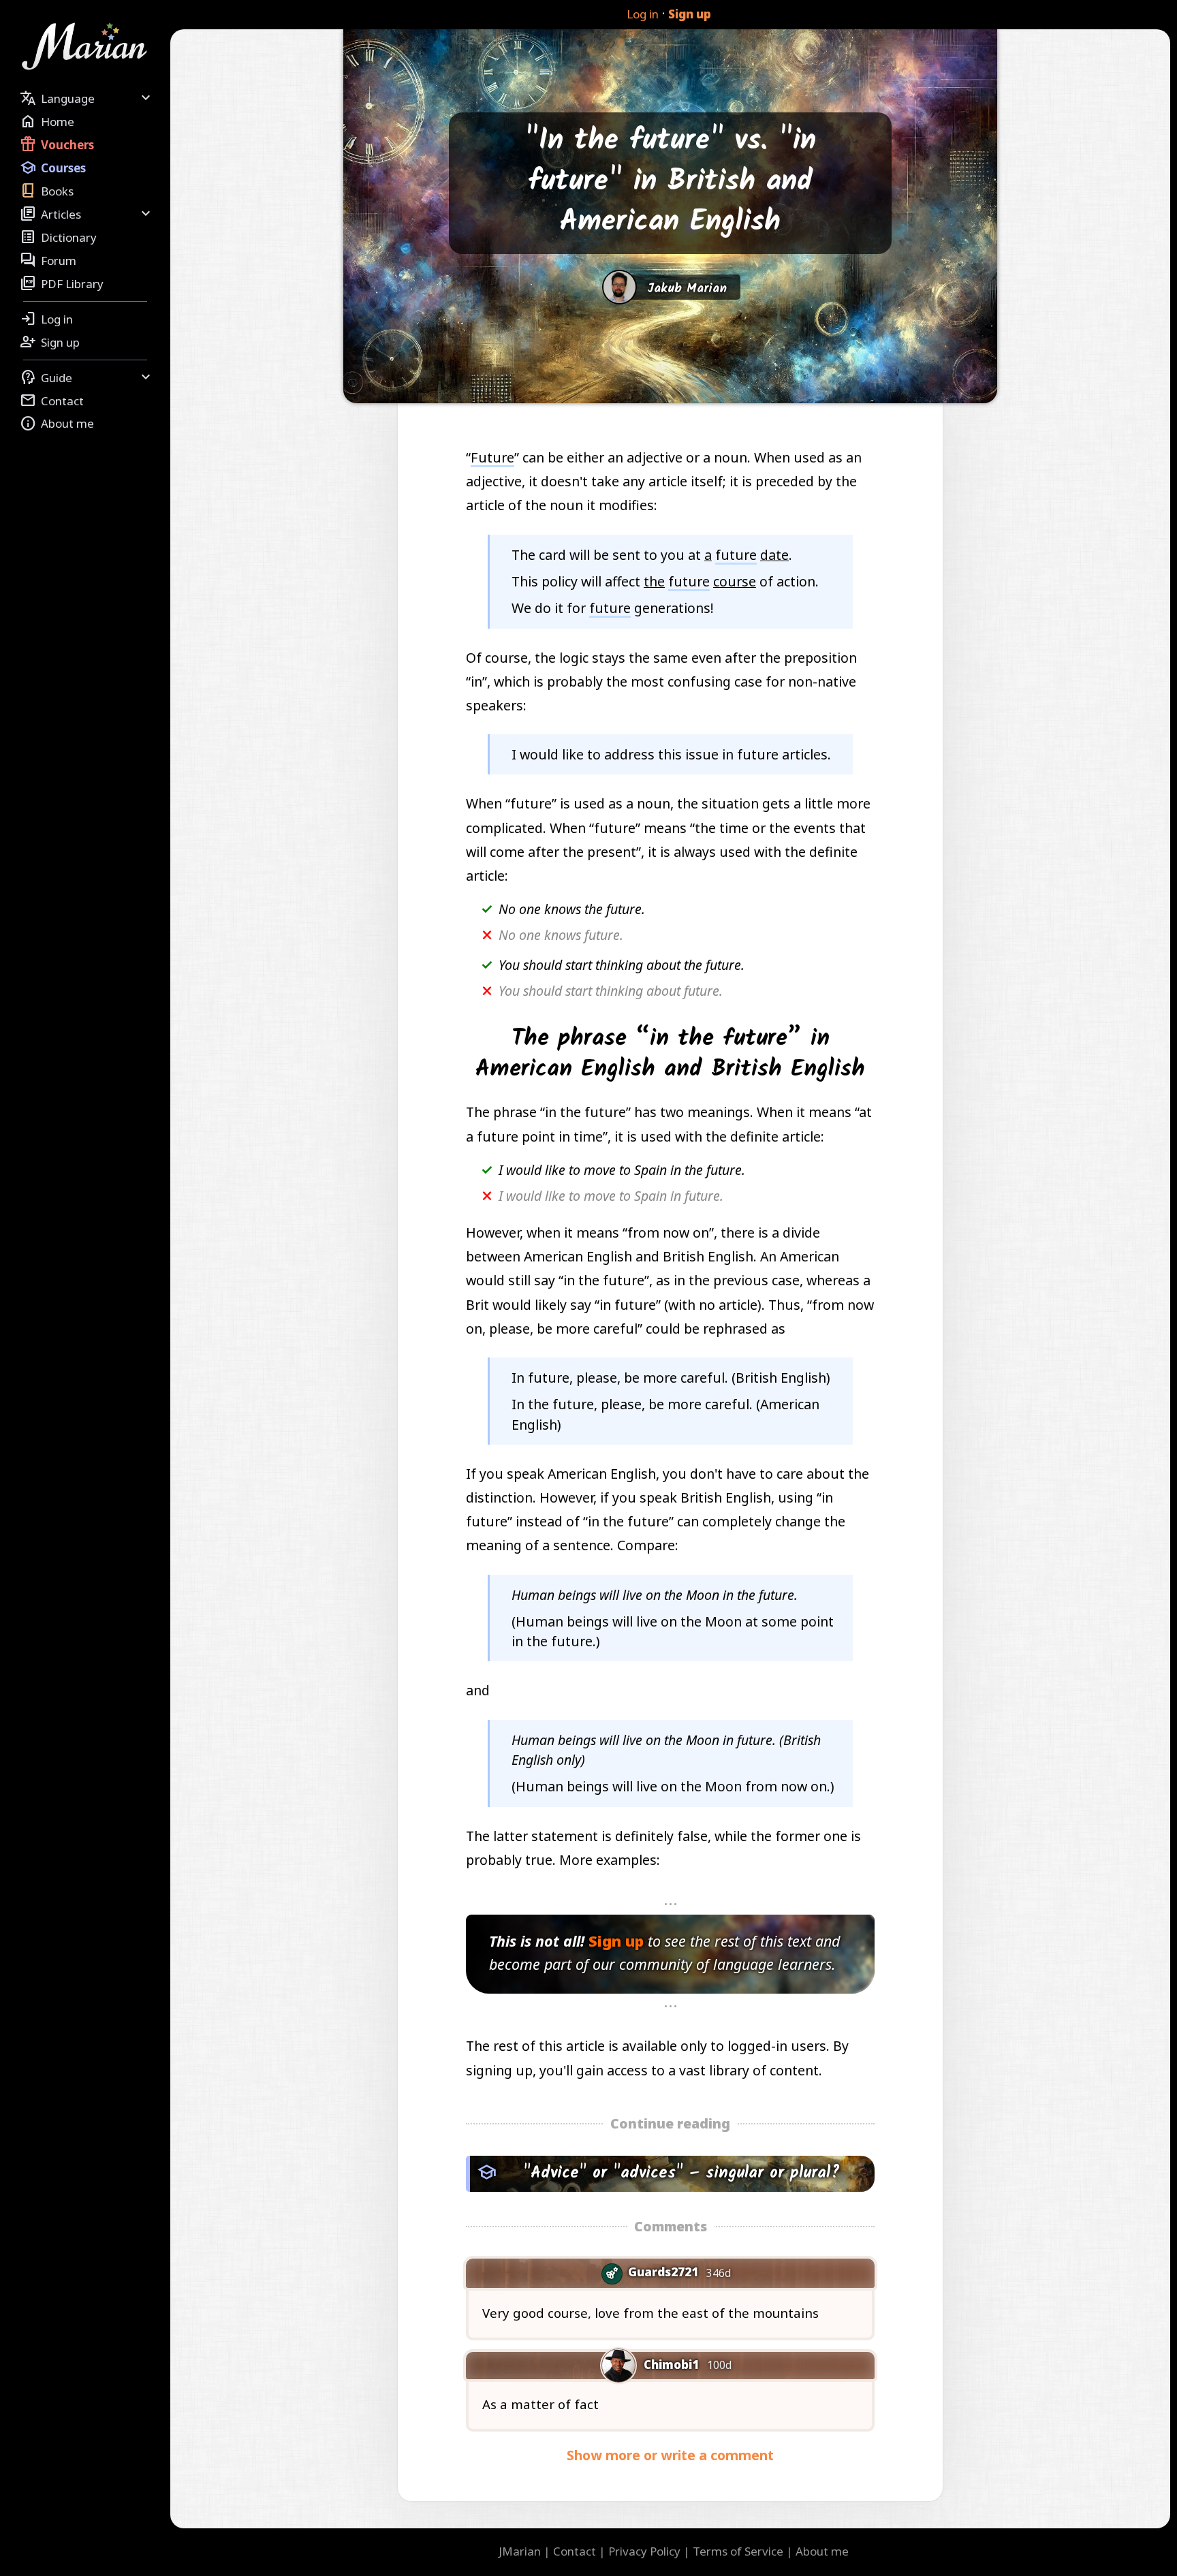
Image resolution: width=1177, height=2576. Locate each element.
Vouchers (57, 144)
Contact (52, 400)
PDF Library (62, 283)
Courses (53, 168)
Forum (48, 260)
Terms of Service (738, 2551)
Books (47, 191)
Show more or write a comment (670, 2455)
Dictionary (58, 237)
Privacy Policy (644, 2551)
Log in (643, 14)
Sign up (690, 14)
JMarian (520, 2551)
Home (47, 121)
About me (57, 424)
